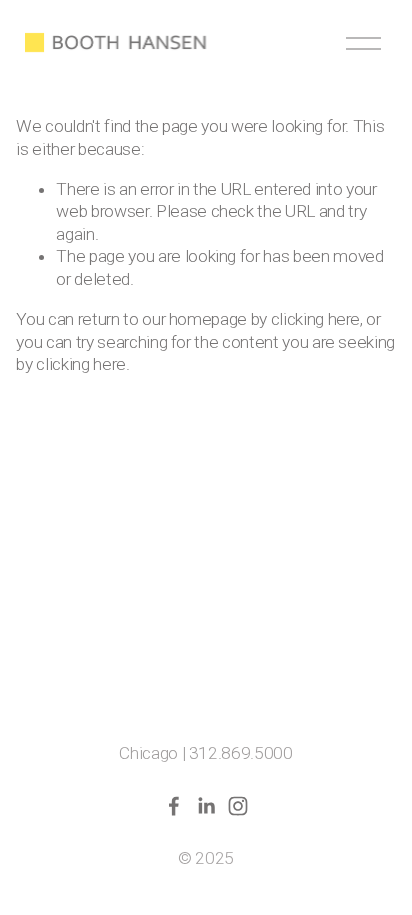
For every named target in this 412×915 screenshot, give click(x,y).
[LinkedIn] (206, 806)
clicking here (315, 319)
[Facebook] (174, 806)
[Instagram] (238, 806)
